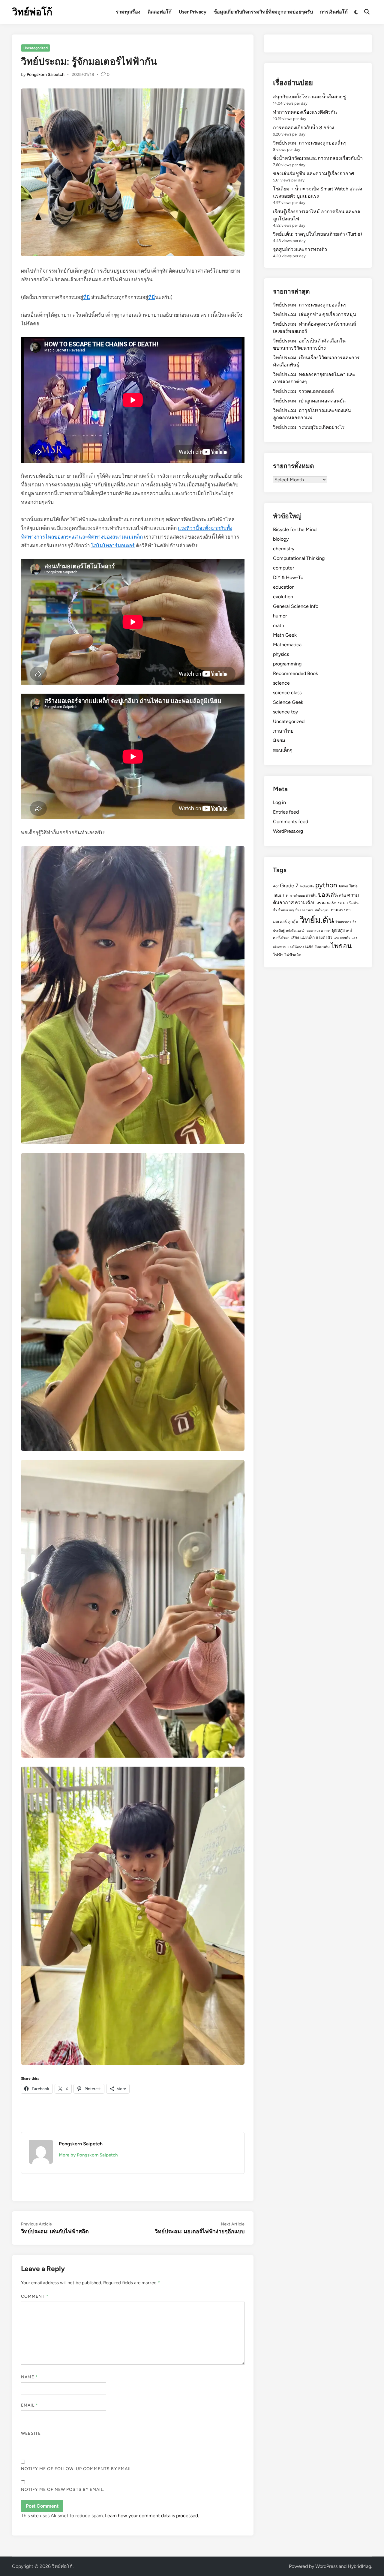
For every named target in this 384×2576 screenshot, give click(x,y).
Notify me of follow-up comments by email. (77, 2469)
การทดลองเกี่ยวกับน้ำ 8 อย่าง (304, 128)
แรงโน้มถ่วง (296, 947)
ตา (345, 903)
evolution (283, 597)
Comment (35, 2296)
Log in (279, 802)
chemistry (284, 549)
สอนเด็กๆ (283, 750)
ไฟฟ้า (278, 955)
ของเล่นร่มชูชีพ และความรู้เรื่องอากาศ (313, 173)
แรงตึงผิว (324, 937)
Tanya (343, 886)
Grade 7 (289, 885)
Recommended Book (295, 673)
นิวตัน (354, 903)
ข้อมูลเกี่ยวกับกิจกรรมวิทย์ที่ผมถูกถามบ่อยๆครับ (263, 12)
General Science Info (296, 606)
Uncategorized (36, 48)
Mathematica (287, 645)
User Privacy (193, 12)
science (281, 683)
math (279, 625)
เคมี (349, 931)
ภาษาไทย (283, 731)
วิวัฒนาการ (343, 922)
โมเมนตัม (322, 947)
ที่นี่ (87, 297)
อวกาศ (326, 931)
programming (287, 664)
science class (287, 693)
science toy (285, 712)
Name (29, 2377)
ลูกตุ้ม (293, 922)
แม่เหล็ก (307, 937)
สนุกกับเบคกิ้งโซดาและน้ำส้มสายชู (309, 97)
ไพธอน (341, 946)
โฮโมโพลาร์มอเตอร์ (113, 545)
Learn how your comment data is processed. (152, 2516)
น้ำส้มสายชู (286, 910)
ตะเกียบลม (334, 903)
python (326, 885)
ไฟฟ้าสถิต (293, 955)
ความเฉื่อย (305, 903)
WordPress (326, 2566)
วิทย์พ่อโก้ (32, 12)
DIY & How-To (288, 577)
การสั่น (311, 895)
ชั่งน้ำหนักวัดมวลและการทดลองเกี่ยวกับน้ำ (318, 158)
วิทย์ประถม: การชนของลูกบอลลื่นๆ (310, 143)
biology (281, 539)
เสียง (295, 937)
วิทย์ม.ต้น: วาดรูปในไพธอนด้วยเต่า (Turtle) (318, 234)
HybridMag (359, 2566)
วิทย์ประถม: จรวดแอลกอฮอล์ (303, 391)
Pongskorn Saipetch (46, 75)
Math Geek (285, 635)
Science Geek (288, 702)
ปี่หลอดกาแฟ (304, 910)
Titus (277, 895)
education (284, 587)
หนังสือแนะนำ (296, 931)
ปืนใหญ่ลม (322, 910)
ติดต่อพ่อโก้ (160, 12)
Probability (307, 886)
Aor (276, 886)
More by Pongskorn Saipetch (88, 2155)
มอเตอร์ (280, 922)
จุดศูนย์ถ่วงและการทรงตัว (300, 249)
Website (31, 2433)
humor (280, 616)
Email (30, 2405)
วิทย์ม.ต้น (317, 920)
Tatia (353, 886)
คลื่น (342, 895)
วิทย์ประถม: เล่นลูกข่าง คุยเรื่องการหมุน (315, 314)
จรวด (321, 903)
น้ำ (275, 910)
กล (286, 895)
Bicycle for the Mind (295, 529)
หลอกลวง (313, 931)
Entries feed (286, 812)
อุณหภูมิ (338, 930)
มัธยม (279, 741)
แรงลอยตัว (342, 938)
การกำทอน (297, 896)
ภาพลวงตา (341, 910)
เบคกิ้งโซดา (281, 938)
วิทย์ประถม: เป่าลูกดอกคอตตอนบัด (309, 401)
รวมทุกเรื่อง (128, 12)
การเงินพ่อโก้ (334, 12)
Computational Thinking (299, 558)
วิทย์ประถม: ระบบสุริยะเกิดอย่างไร (309, 427)
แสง (309, 947)
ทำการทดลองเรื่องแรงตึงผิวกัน (305, 112)
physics (281, 654)
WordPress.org (288, 831)
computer (283, 568)
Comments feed (291, 822)
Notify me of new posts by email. (63, 2489)
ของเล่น (328, 895)
